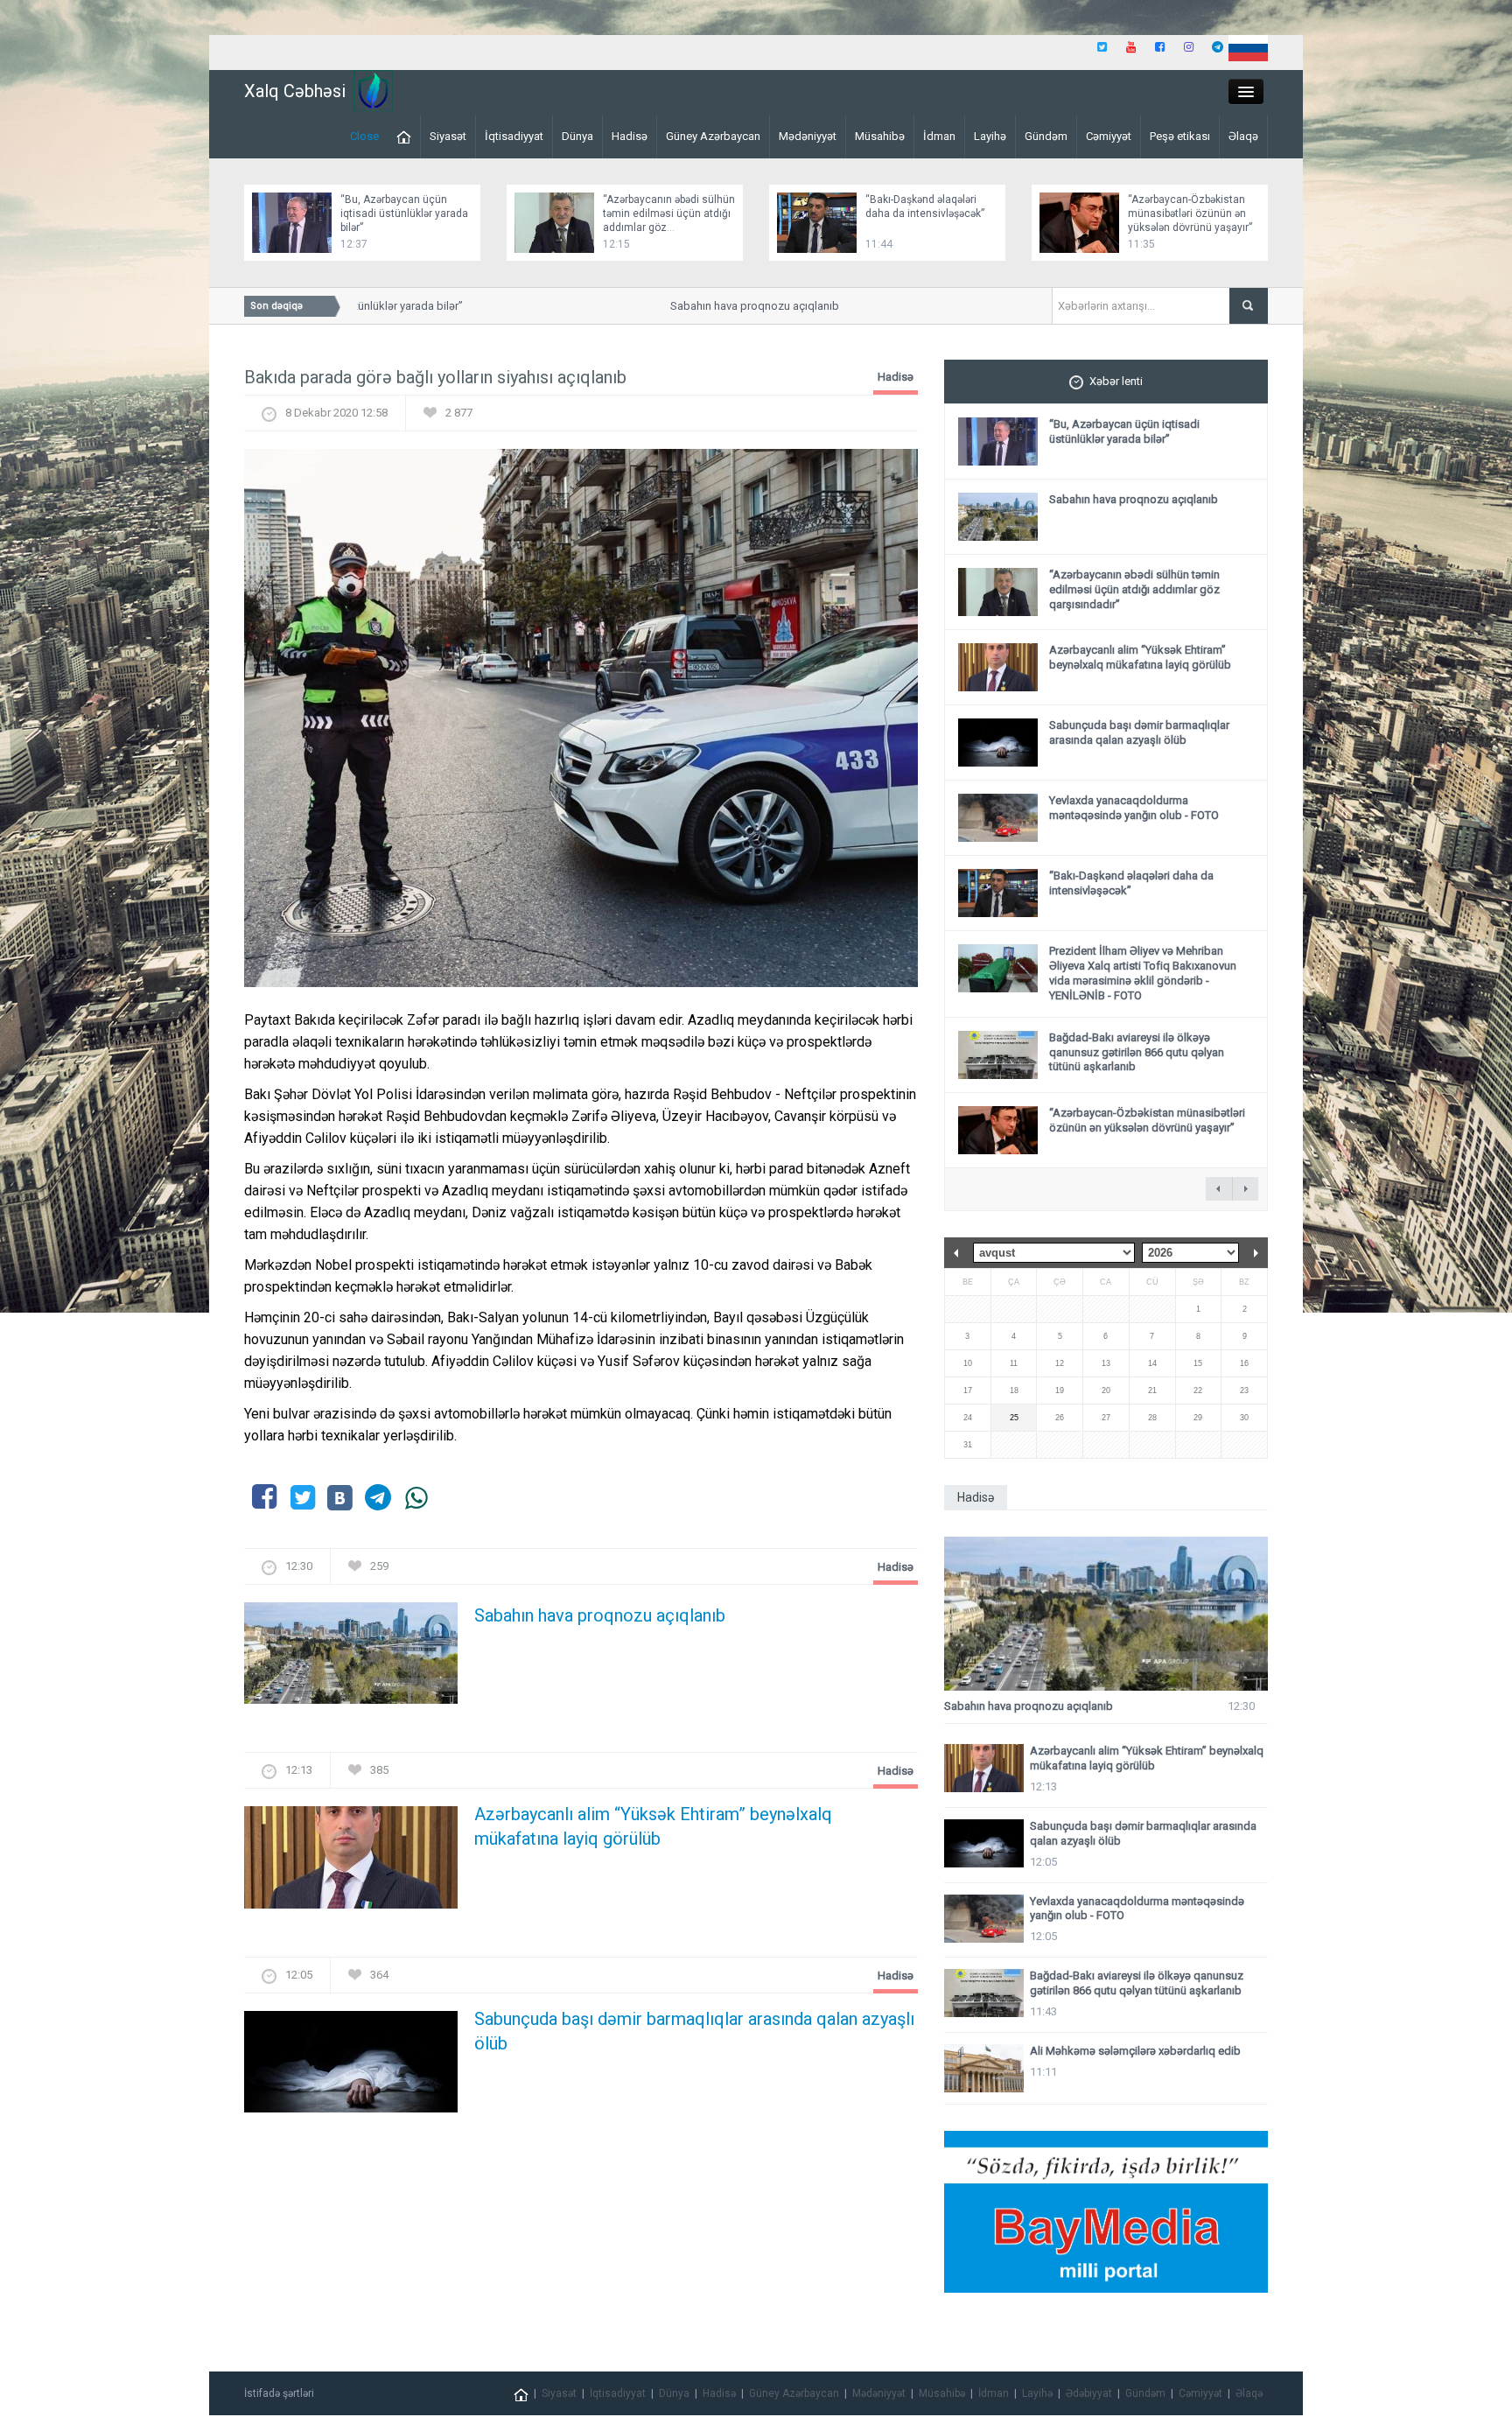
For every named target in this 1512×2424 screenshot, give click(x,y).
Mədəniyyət (808, 136)
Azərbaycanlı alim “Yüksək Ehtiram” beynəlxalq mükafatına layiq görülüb (653, 1826)
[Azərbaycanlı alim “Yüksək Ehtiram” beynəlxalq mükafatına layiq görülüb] (351, 1863)
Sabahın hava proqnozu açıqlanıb (719, 306)
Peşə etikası (1180, 136)
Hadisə (630, 136)
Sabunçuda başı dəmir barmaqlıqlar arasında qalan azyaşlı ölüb (694, 2031)
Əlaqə (1243, 136)
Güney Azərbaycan (713, 136)
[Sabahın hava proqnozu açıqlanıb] (351, 1659)
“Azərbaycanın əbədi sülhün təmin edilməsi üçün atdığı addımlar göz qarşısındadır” (1134, 589)
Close (364, 136)
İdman (939, 136)
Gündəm (1046, 136)
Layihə (990, 136)
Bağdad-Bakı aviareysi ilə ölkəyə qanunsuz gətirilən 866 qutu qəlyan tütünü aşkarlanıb (1137, 1052)
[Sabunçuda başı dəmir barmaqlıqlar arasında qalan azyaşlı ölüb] (351, 2067)
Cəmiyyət (1109, 136)
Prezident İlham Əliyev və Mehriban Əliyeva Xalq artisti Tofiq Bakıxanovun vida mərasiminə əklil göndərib (1143, 973)
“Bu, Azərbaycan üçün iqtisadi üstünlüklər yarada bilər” (404, 214)
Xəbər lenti (1116, 381)
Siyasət (448, 136)
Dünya (577, 136)
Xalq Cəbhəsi (295, 91)
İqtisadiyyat (514, 136)
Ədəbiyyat (1089, 2393)
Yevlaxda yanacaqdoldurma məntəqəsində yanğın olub (1134, 808)
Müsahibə (880, 136)
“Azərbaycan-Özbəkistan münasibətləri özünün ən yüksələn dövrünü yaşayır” (1190, 214)
